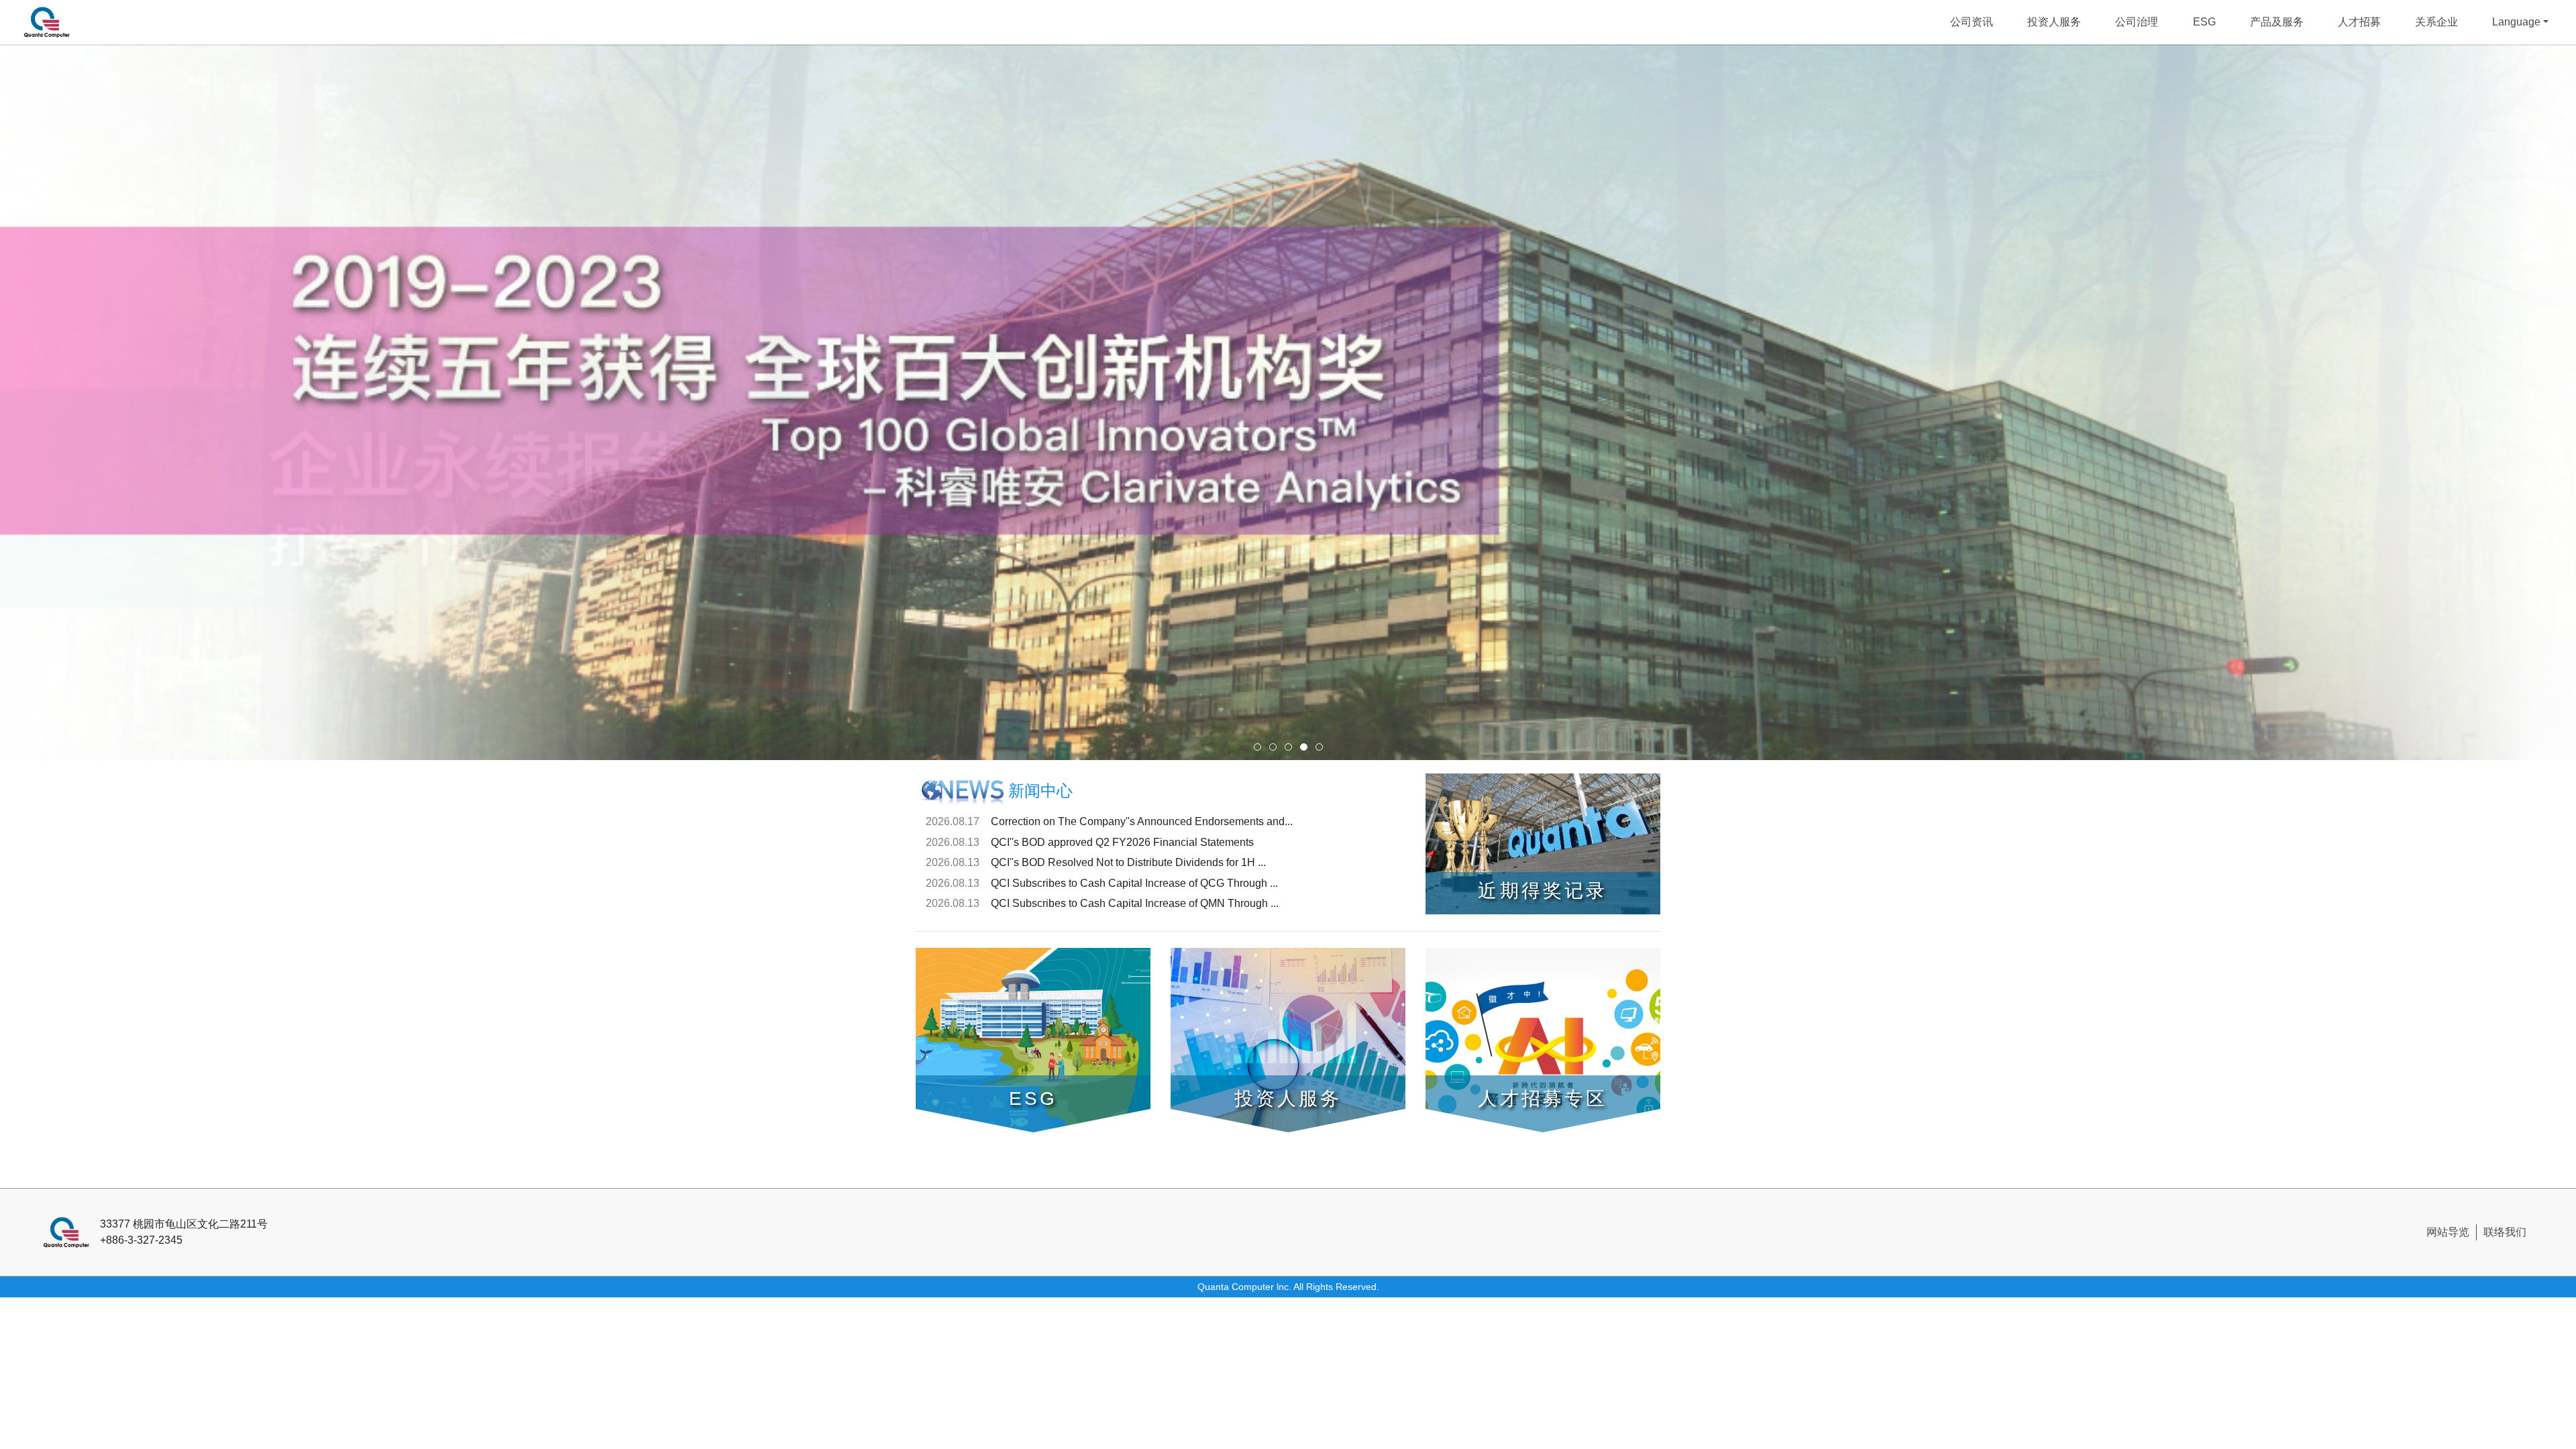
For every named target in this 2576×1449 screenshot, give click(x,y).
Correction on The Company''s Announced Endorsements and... (1142, 821)
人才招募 (2359, 22)
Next (2508, 405)
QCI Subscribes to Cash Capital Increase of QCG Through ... (1134, 883)
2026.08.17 (953, 821)
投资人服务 (2054, 22)
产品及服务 (2277, 22)
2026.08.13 (953, 842)
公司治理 (2137, 22)
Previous (68, 405)
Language (2516, 22)
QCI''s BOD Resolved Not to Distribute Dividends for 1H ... (1128, 862)
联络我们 (2505, 1232)
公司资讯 (1972, 22)
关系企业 (2436, 22)
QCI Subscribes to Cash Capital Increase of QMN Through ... (1135, 903)
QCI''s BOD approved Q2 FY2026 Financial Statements (1122, 842)
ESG (2204, 22)
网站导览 (2448, 1232)
